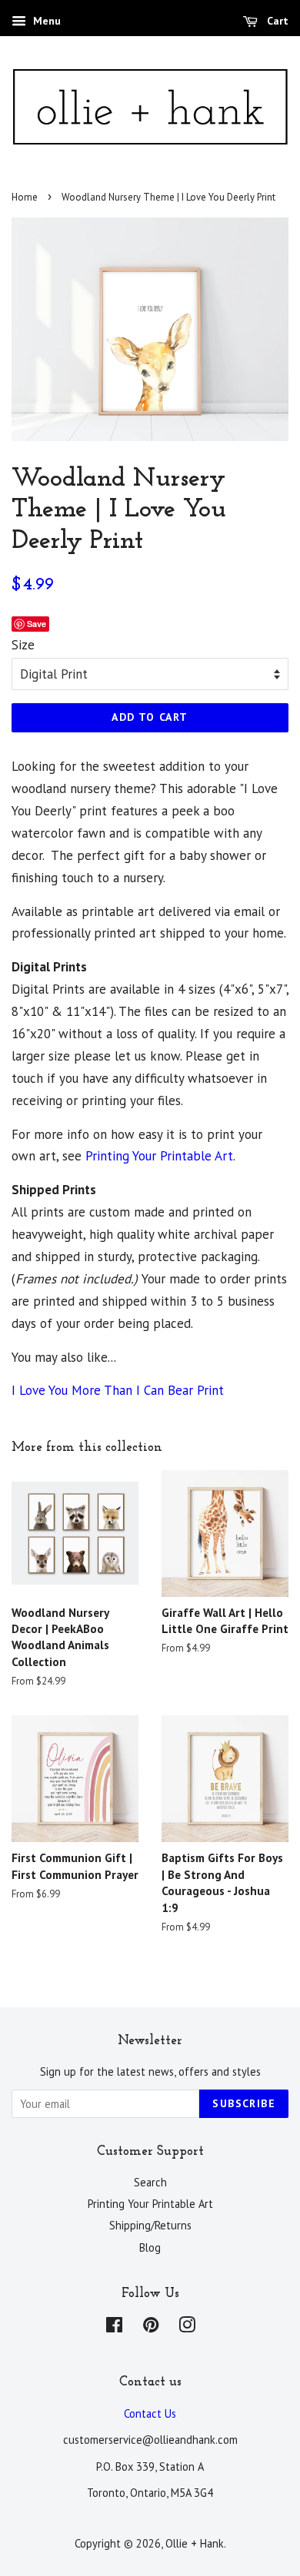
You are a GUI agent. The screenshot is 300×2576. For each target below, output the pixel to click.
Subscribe (244, 2103)
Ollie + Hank (195, 2543)
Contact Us (150, 2413)
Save (37, 624)
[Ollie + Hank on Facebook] (114, 2327)
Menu (45, 21)
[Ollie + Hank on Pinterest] (151, 2327)
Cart (276, 21)
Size (23, 645)
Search (150, 2182)
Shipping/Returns (150, 2225)
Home (25, 197)
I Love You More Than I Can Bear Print (118, 1390)
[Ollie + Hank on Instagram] (187, 2327)
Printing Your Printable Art (159, 1156)
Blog (150, 2247)
